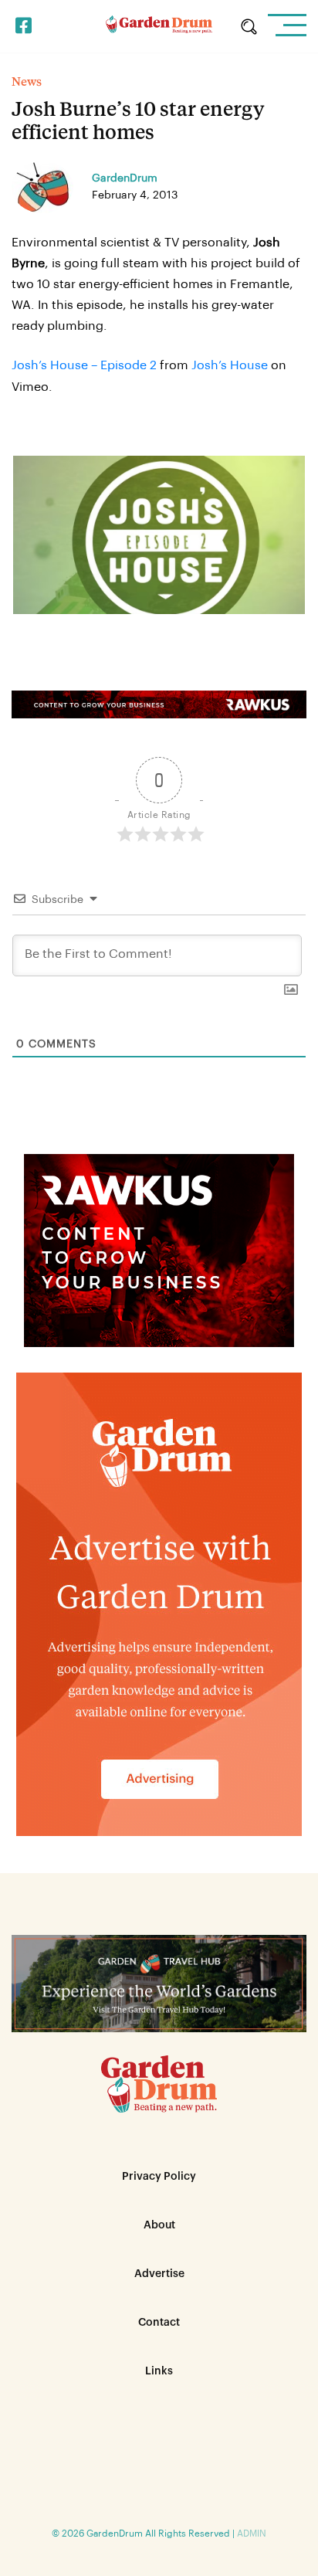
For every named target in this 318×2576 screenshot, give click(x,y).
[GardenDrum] (159, 26)
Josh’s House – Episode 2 (84, 365)
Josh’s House (230, 365)
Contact (159, 2323)
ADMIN (252, 2534)
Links (159, 2371)
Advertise (159, 2274)
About (159, 2225)
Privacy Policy (159, 2177)
